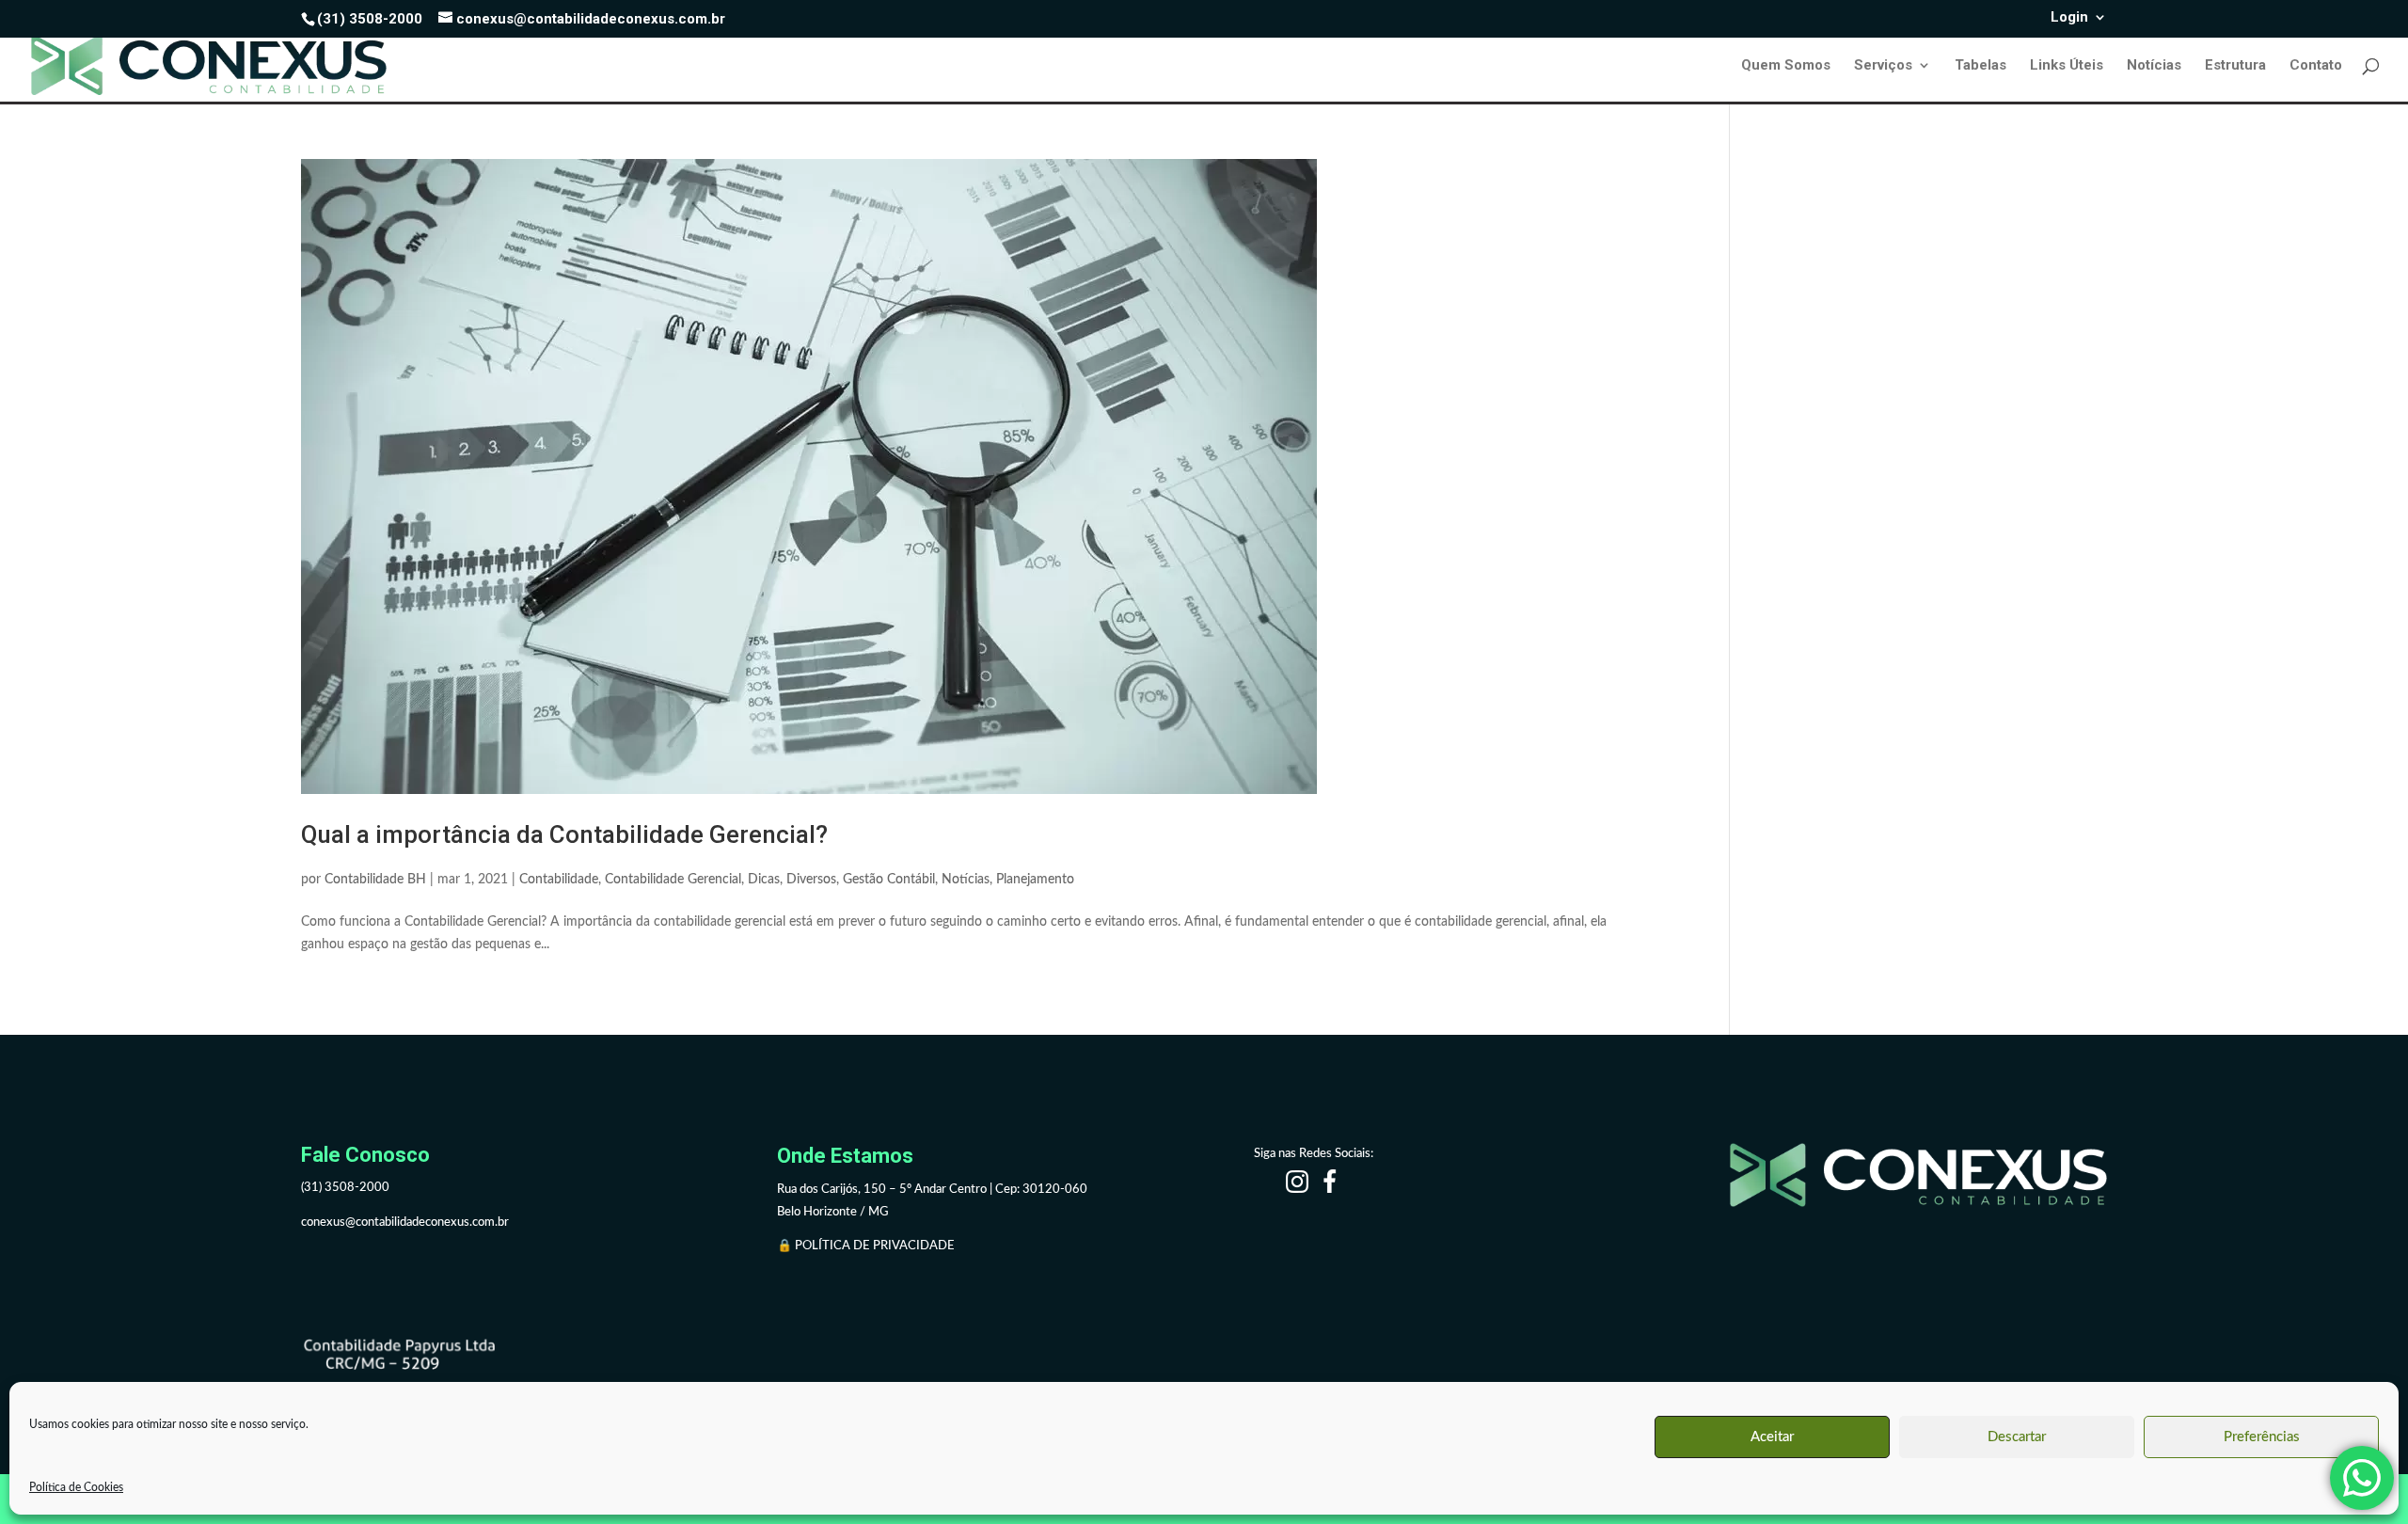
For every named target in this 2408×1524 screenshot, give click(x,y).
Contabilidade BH (375, 880)
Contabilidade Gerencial (673, 880)
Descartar (2017, 1437)
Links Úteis (2067, 66)
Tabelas (1980, 66)
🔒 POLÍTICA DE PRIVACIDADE (867, 1246)
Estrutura (2235, 66)
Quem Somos (1786, 66)
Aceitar (1772, 1437)
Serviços (1883, 66)
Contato (2316, 66)
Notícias (2154, 66)
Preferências (2262, 1437)
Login (2069, 18)
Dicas (764, 880)
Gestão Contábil (889, 880)
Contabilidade (559, 880)
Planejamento (1035, 880)
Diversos (811, 880)
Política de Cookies (76, 1487)
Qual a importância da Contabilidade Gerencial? (564, 834)
